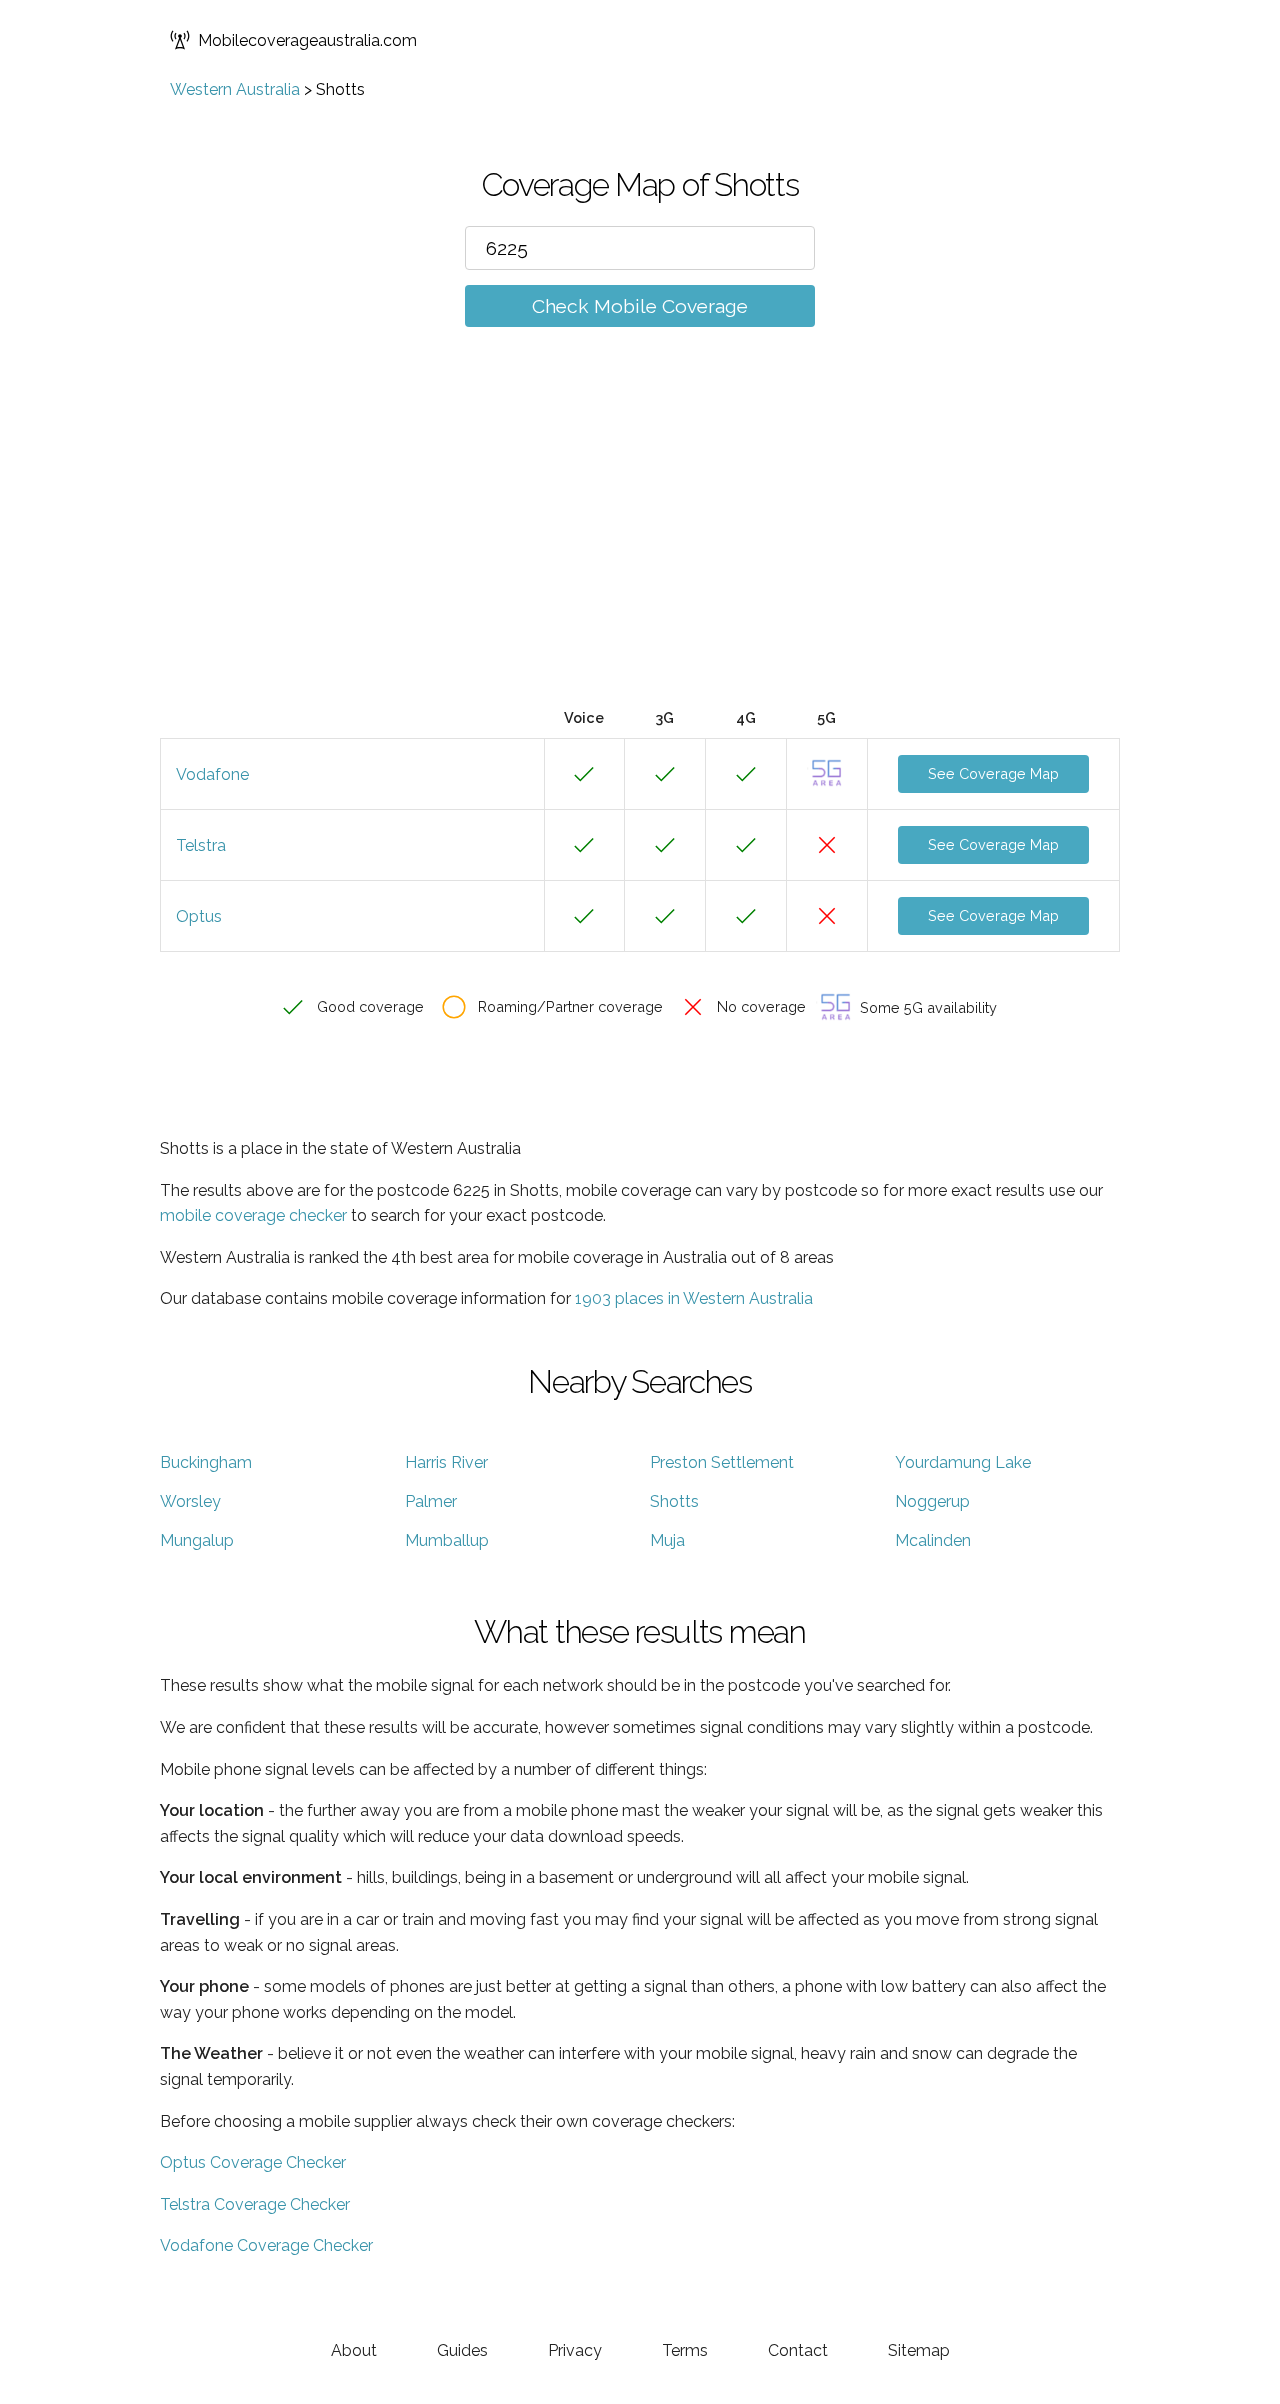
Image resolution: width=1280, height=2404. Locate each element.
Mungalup (197, 1540)
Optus (199, 916)
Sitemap (919, 2350)
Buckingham (206, 1462)
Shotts (674, 1501)
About (354, 2350)
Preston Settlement (722, 1462)
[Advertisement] (640, 547)
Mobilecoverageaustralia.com (307, 40)
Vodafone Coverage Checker (266, 2245)
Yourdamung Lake (963, 1462)
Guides (462, 2350)
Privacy (575, 2350)
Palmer (431, 1501)
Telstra (201, 845)
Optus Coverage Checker (253, 2162)
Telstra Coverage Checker (255, 2204)
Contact (798, 2350)
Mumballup (447, 1540)
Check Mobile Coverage (640, 306)
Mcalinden (933, 1540)
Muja (667, 1540)
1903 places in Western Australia (694, 1298)
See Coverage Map (993, 773)
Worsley (190, 1501)
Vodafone (212, 774)
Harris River (446, 1462)
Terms (685, 2350)
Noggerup (932, 1501)
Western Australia (235, 89)
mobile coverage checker (253, 1215)
